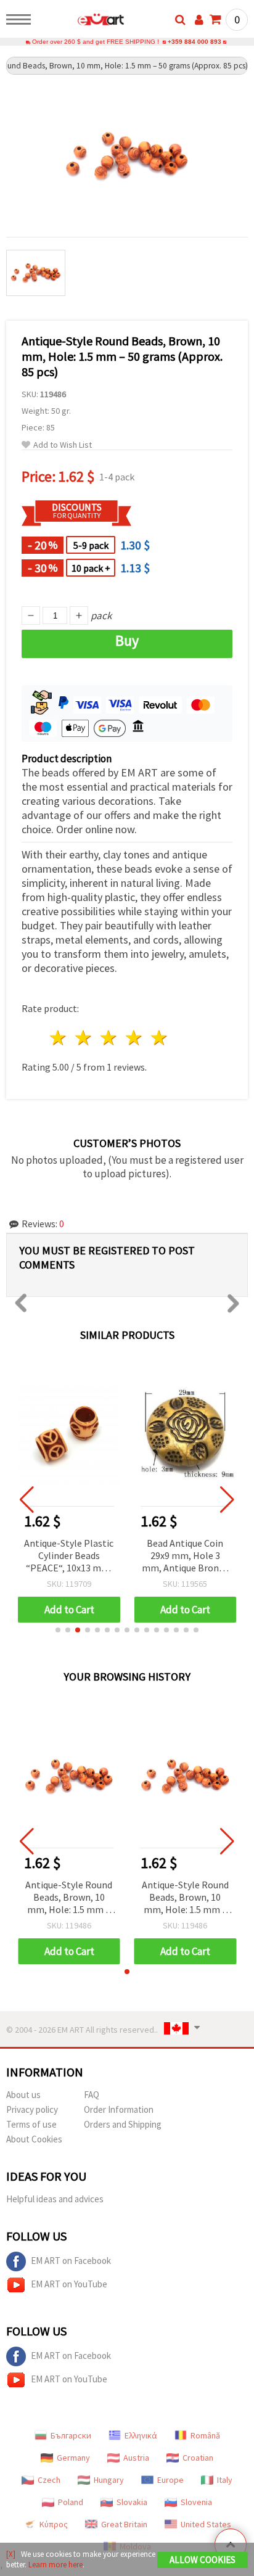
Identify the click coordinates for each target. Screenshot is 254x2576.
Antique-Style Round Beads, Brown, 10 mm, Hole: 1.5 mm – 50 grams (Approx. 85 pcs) (69, 1898)
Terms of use (31, 2124)
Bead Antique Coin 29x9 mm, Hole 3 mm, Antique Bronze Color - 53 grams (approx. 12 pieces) (185, 1556)
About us (23, 2095)
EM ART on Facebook (71, 2261)
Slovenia (196, 2502)
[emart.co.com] (81, 22)
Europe (170, 2480)
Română (205, 2435)
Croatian (198, 2458)
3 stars (109, 1038)
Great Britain (124, 2524)
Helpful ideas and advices (55, 2199)
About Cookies (34, 2139)
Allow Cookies (203, 2560)
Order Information (119, 2109)
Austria (136, 2458)
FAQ (92, 2095)
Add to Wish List (63, 445)
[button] (58, 1630)
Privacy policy (32, 2109)
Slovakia (132, 2502)
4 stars (134, 1038)
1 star (59, 1038)
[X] (11, 2554)
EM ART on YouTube (69, 2284)
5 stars (159, 1038)
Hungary (109, 2480)
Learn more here (55, 2565)
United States (206, 2524)
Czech (49, 2480)
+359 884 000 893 (195, 42)
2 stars (84, 1038)
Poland (71, 2502)
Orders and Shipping (123, 2124)
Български (71, 2435)
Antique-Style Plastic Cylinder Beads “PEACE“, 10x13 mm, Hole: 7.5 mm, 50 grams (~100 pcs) (69, 1556)
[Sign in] (199, 20)
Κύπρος (54, 2524)
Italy (225, 2480)
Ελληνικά (141, 2435)
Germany (73, 2458)
